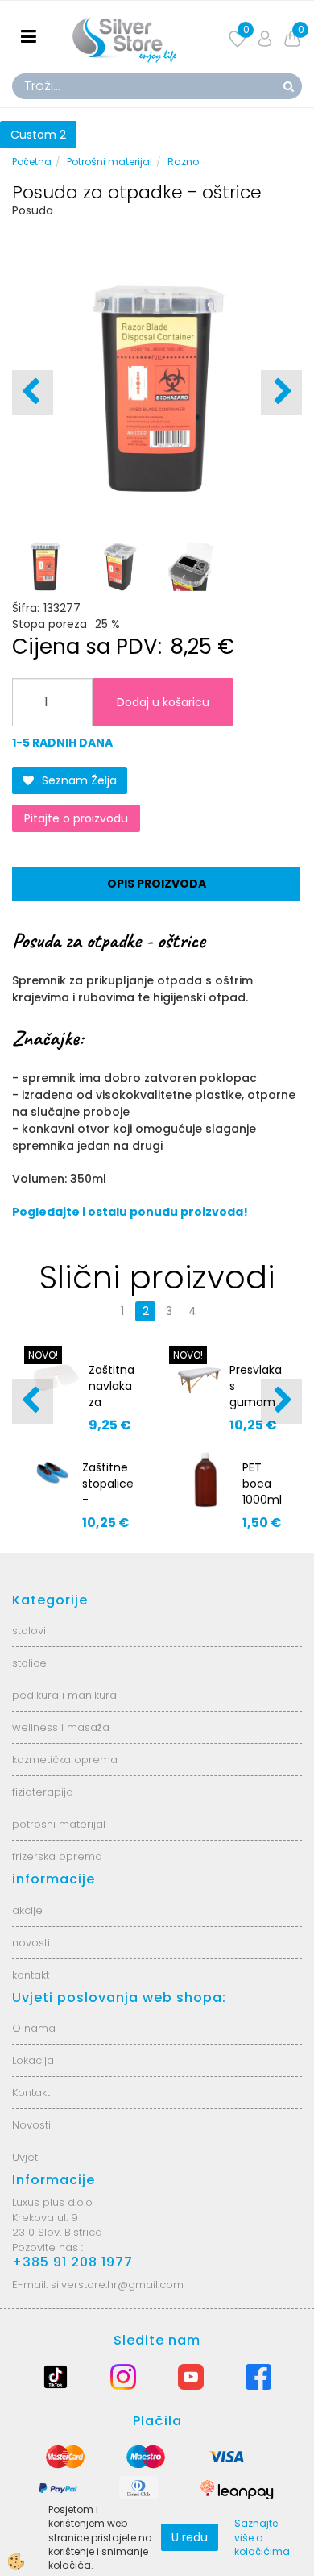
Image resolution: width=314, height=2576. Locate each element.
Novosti (31, 2125)
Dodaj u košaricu (163, 702)
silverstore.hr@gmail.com (117, 2285)
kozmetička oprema (65, 1760)
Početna (32, 162)
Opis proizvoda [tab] (157, 884)
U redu (190, 2537)
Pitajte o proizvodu (76, 818)
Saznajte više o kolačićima (262, 2537)
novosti (31, 1943)
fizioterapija (43, 1792)
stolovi (29, 1631)
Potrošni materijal (109, 162)
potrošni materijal (59, 1824)
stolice (29, 1663)
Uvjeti (26, 2157)
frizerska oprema (57, 1856)
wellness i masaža (61, 1727)
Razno (183, 162)
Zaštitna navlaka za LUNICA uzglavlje (113, 1402)
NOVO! (43, 1355)
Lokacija (33, 2060)
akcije (27, 1910)
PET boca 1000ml (262, 1484)
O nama (34, 2028)
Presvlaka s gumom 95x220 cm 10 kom (256, 1410)
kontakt (31, 1975)
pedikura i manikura (64, 1695)
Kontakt (31, 2093)
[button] (281, 393)
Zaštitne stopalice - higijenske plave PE (109, 1500)
